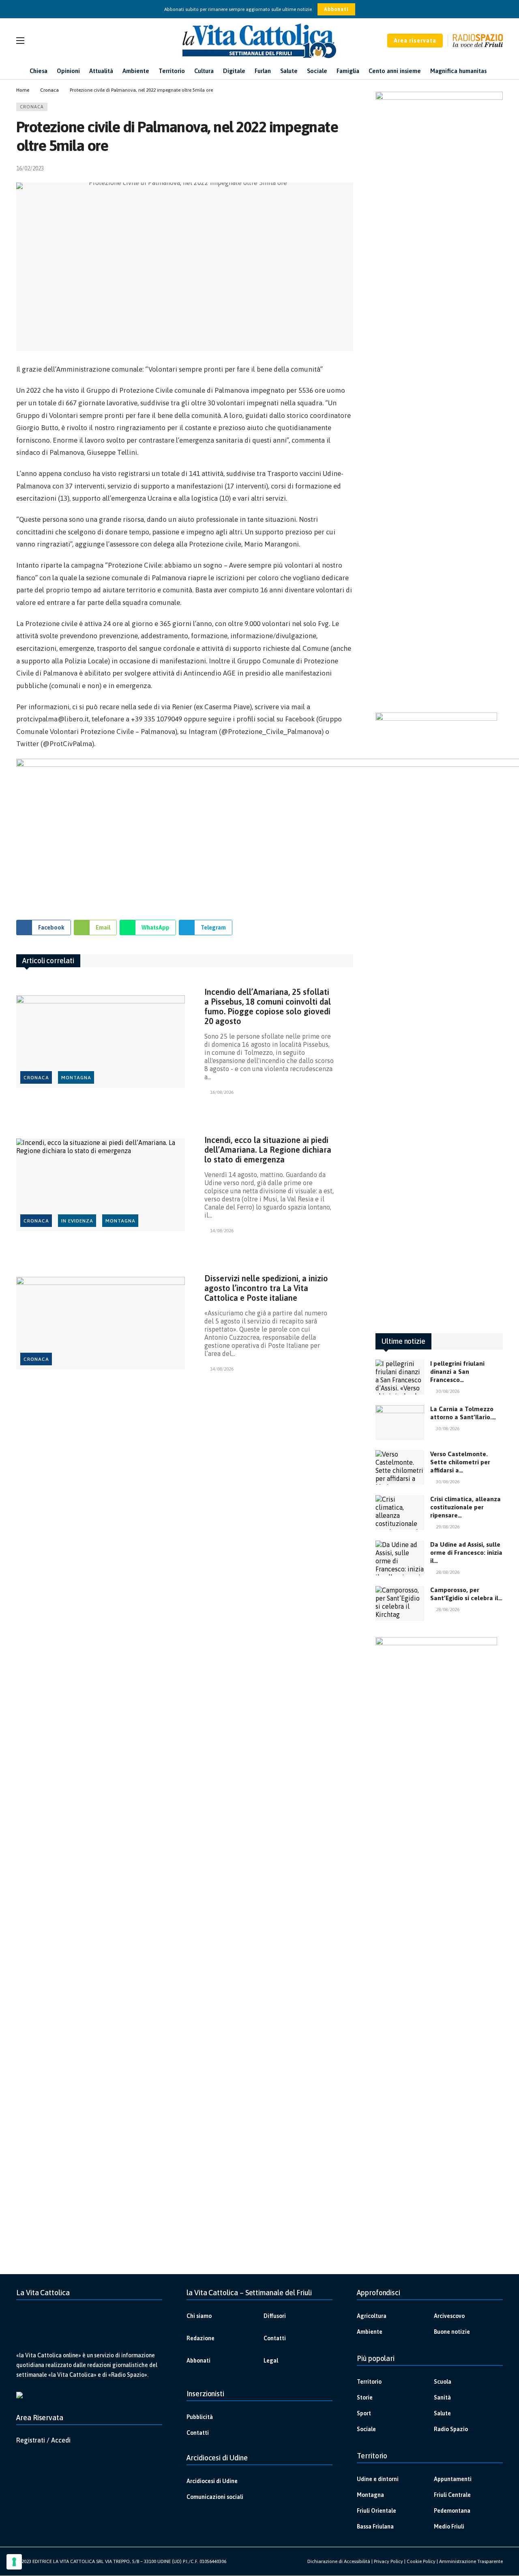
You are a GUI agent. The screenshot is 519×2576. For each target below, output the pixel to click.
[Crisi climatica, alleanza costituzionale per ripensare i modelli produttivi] (400, 1513)
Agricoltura (372, 2316)
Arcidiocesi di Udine (212, 2481)
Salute (442, 2413)
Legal (271, 2361)
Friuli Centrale (452, 2495)
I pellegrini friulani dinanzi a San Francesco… (457, 1372)
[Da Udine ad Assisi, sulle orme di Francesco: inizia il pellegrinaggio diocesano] (400, 1558)
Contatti (275, 2338)
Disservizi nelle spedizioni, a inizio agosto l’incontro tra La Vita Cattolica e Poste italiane (266, 1288)
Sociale (366, 2429)
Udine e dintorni (378, 2479)
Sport (364, 2413)
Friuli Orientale (376, 2511)
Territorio (369, 2382)
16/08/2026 (222, 1092)
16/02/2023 (30, 168)
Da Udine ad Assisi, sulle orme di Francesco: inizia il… (466, 1553)
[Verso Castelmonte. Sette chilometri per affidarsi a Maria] (400, 1468)
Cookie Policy (421, 2561)
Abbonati (336, 9)
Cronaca (32, 107)
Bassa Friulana (375, 2527)
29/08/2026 (448, 1527)
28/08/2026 (448, 1572)
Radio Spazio (451, 2429)
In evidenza (77, 1221)
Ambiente (370, 2332)
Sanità (442, 2397)
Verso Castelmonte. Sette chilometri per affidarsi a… (460, 1462)
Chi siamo (199, 2316)
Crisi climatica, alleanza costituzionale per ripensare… (465, 1507)
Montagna (76, 1078)
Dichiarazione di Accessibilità (339, 2561)
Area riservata (415, 41)
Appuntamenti (453, 2479)
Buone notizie (452, 2332)
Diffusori (275, 2316)
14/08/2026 (222, 1231)
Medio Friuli (449, 2527)
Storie (365, 2397)
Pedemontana (452, 2511)
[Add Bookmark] (350, 168)
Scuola (443, 2382)
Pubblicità (200, 2417)
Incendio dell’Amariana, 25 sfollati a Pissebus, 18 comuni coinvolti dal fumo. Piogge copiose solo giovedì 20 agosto (268, 1006)
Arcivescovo (449, 2316)
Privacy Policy (388, 2561)
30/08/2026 (448, 1391)
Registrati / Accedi (43, 2440)
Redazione (201, 2338)
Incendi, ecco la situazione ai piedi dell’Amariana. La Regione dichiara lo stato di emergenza (268, 1150)
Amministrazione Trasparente (471, 2561)
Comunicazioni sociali (215, 2497)
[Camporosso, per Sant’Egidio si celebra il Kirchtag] (400, 1603)
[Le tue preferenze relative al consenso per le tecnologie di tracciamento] (14, 2562)
